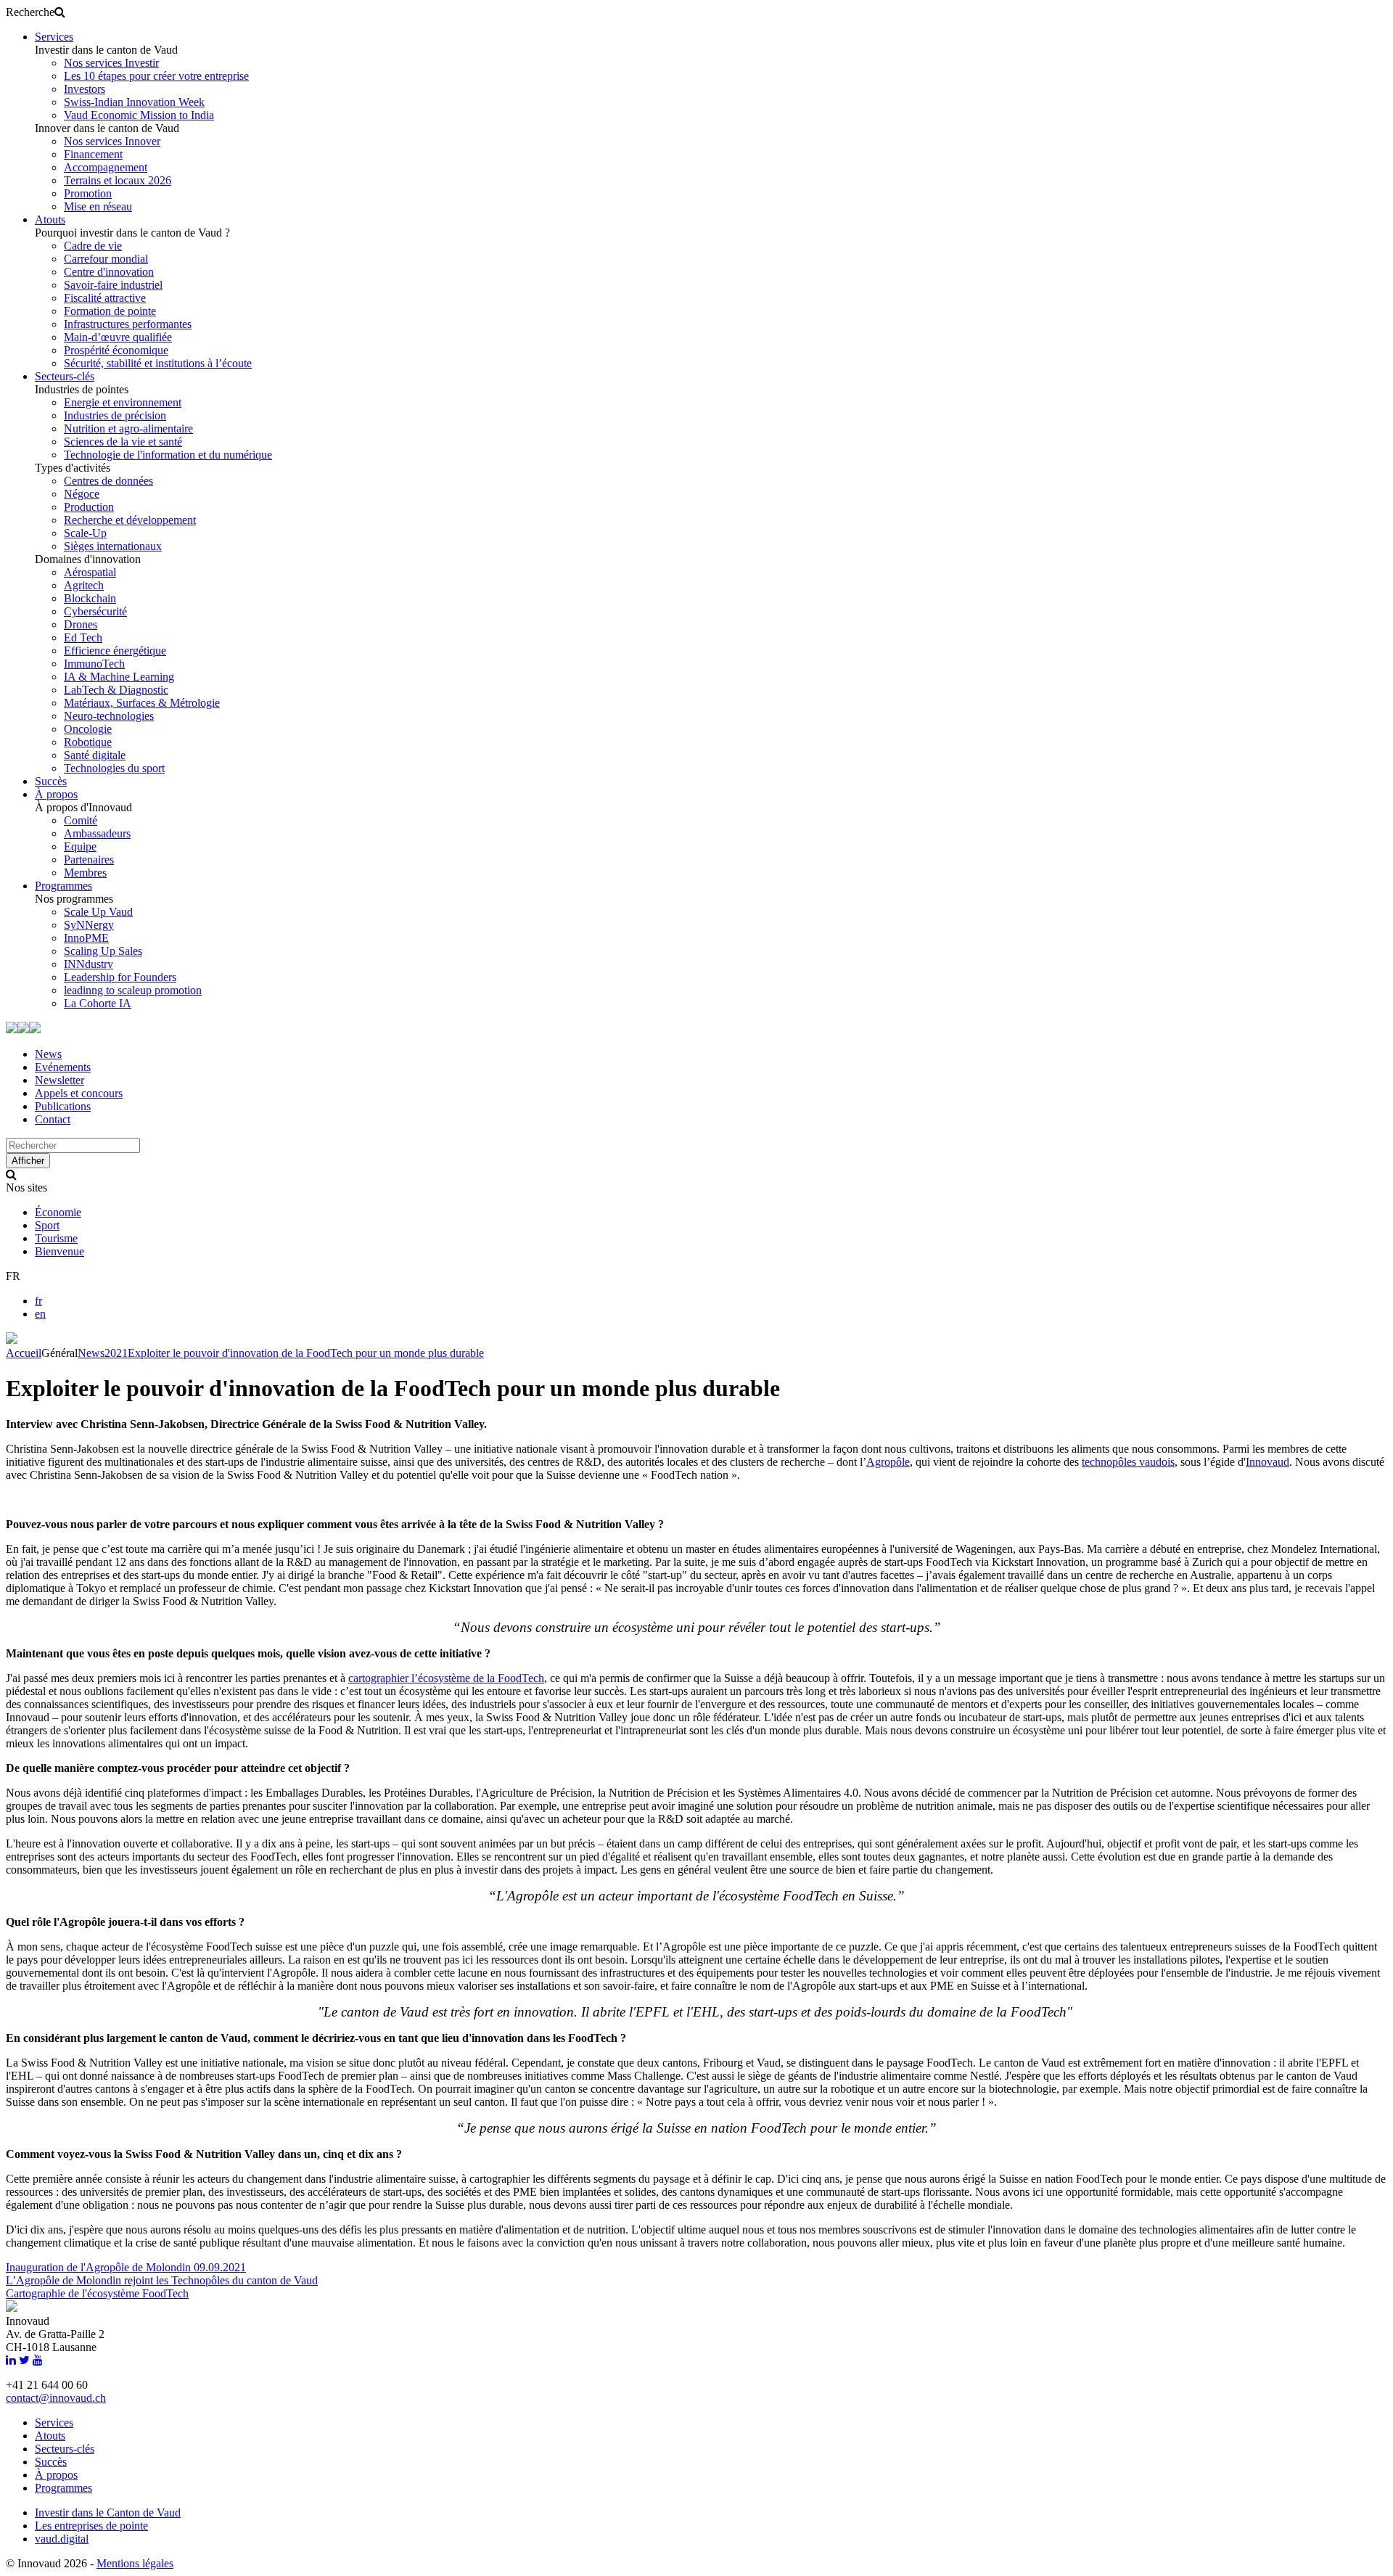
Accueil (24, 1353)
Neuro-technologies (109, 716)
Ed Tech (83, 637)
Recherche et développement (130, 520)
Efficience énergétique (115, 651)
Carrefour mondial (106, 259)
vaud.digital (62, 2539)
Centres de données (108, 481)
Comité (81, 820)
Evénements (63, 1067)
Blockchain (90, 598)
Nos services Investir (111, 63)
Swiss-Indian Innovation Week (134, 102)
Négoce (82, 494)
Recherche (30, 12)
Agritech (84, 585)
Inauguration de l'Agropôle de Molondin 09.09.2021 (126, 2267)
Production (89, 507)
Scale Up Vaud (98, 912)
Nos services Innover (112, 141)
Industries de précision (115, 415)
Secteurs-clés (65, 376)
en (40, 1314)
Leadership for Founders (120, 977)
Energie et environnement (123, 402)
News (48, 1054)
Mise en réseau (98, 206)
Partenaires (89, 860)
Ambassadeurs (97, 833)
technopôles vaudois (1128, 1462)
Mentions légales (135, 2563)
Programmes (63, 886)
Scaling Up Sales (103, 951)
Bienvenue (59, 1251)
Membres (85, 873)
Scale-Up (85, 533)
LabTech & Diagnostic (116, 690)
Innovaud (1267, 1462)
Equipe (80, 846)
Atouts (50, 220)
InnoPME (86, 938)
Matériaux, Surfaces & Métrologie (142, 703)
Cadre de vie (93, 246)
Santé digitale (95, 755)
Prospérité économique (116, 350)
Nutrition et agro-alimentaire (128, 428)
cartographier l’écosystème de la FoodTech (446, 1678)
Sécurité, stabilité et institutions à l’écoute (158, 363)
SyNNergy (89, 925)
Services (54, 37)
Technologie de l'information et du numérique (168, 455)
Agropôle (888, 1462)
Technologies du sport (114, 768)
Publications (63, 1106)
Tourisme (56, 1238)
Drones (81, 624)
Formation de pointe (110, 311)
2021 (116, 1353)
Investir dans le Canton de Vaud (108, 2513)
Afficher (28, 1161)
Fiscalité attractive (105, 298)
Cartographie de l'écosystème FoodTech (97, 2293)
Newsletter (59, 1080)
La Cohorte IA (98, 1003)
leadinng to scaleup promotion (133, 990)
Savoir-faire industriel (113, 285)
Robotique (88, 742)
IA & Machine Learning (119, 677)
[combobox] (73, 1145)
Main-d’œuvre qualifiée (118, 337)
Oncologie (88, 729)
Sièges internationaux (113, 546)
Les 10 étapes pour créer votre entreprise (156, 76)
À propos (56, 794)
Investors (85, 89)
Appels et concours (79, 1093)
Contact (53, 1119)
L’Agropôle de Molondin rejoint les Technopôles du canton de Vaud (162, 2280)
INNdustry (89, 964)
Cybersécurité (95, 611)
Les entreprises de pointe (91, 2526)
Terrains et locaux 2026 (118, 180)
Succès (51, 781)
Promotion (88, 193)
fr (38, 1301)
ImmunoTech (94, 664)
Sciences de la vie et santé (123, 442)
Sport (47, 1225)
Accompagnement (106, 167)
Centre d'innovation (109, 272)
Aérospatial (90, 572)
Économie (58, 1212)
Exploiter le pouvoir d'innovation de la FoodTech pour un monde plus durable (306, 1353)
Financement (93, 154)
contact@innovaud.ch (56, 2398)
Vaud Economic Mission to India (139, 115)
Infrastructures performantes (128, 324)
